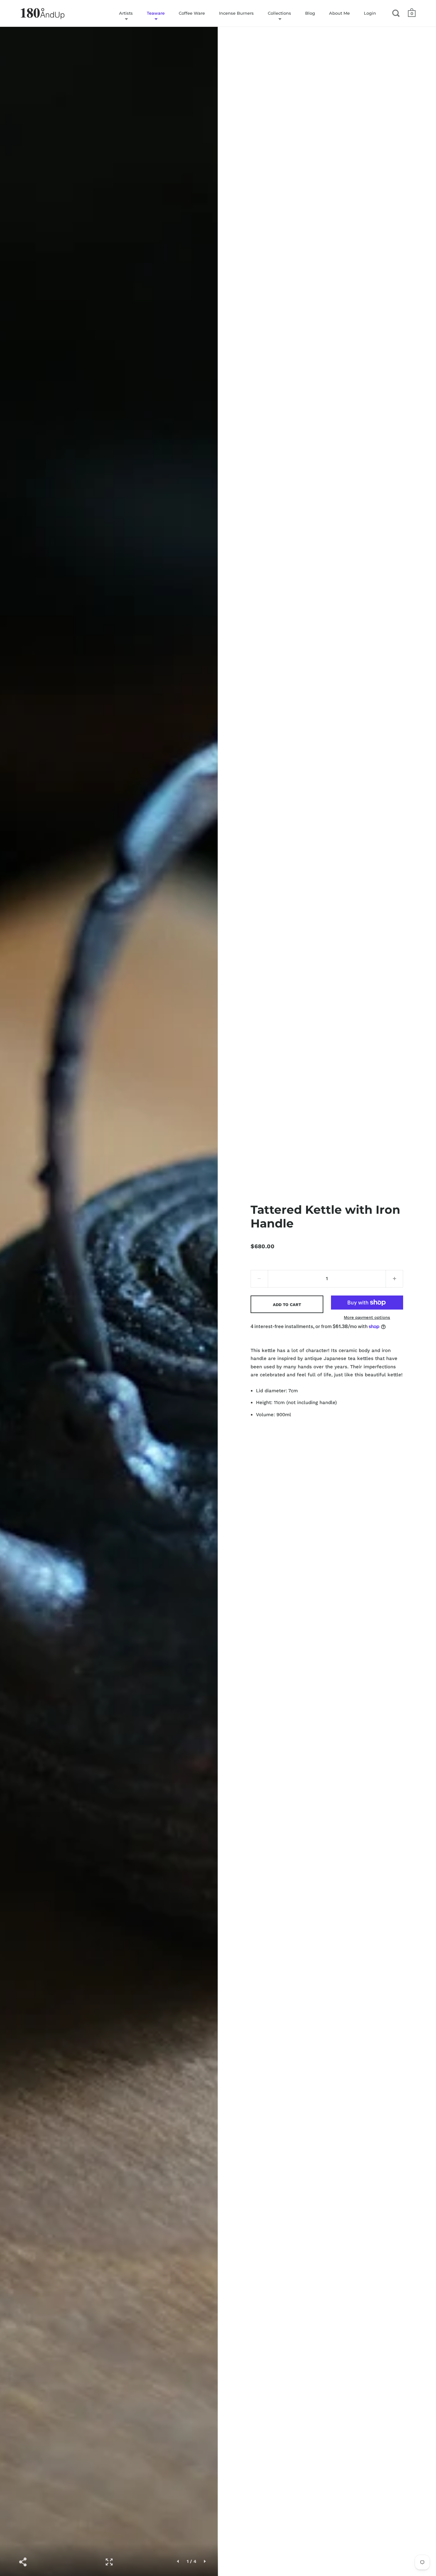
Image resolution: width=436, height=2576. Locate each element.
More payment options (367, 1317)
